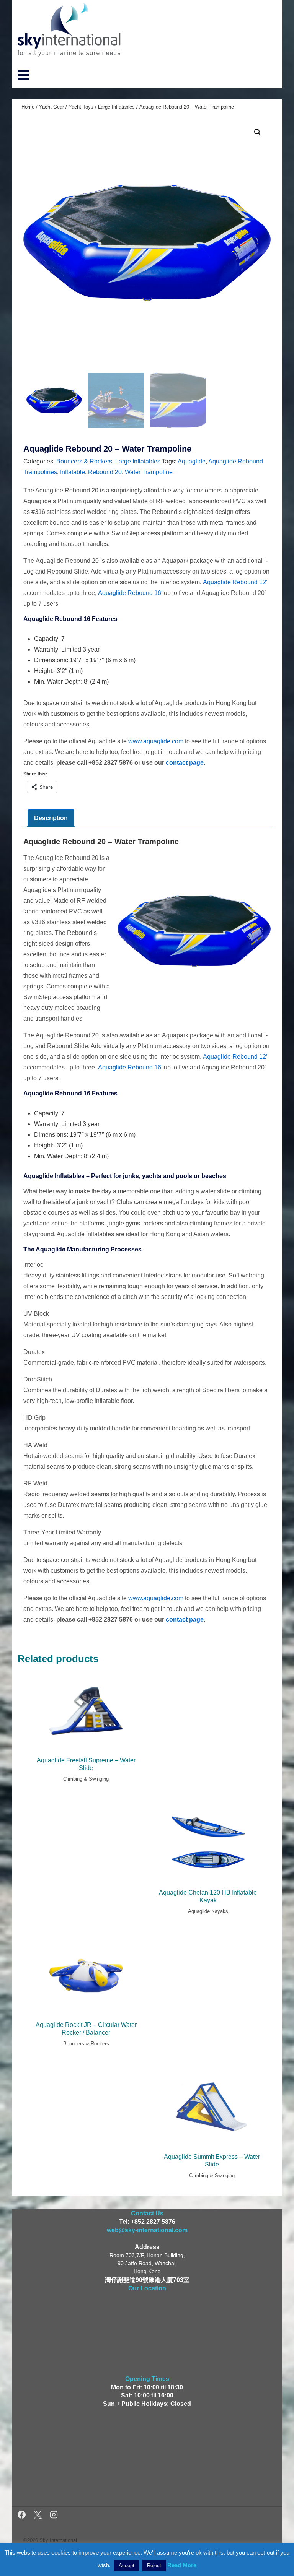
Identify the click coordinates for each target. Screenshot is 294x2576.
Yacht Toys (81, 107)
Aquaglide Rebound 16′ (130, 593)
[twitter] (39, 2516)
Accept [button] (127, 2565)
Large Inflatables (116, 107)
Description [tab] (51, 818)
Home (28, 107)
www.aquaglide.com (156, 741)
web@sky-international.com (147, 2230)
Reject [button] (154, 2565)
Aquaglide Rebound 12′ (235, 582)
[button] (258, 132)
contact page (185, 763)
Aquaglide (192, 461)
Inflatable (73, 472)
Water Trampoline (149, 472)
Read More (182, 2565)
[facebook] (23, 2516)
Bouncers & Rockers (84, 461)
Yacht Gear (51, 107)
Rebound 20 (105, 472)
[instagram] (54, 2516)
